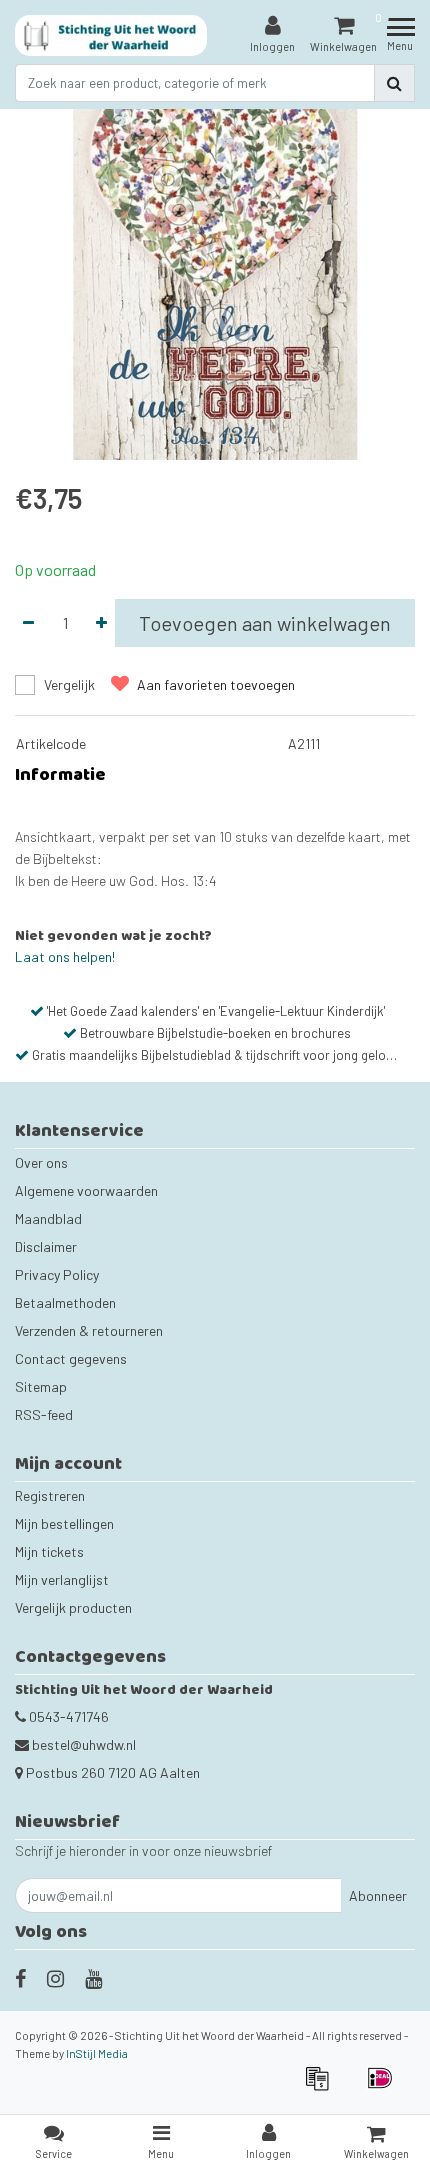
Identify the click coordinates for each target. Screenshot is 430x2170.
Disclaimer (46, 1246)
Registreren (50, 1495)
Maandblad (48, 1218)
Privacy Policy (57, 1274)
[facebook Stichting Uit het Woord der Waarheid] (20, 1978)
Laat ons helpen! (65, 956)
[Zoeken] (394, 83)
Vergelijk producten (73, 1607)
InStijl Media (97, 2053)
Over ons (41, 1162)
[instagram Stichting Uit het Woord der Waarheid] (55, 1978)
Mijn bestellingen (64, 1523)
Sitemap (41, 1386)
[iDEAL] (385, 2087)
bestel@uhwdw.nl (84, 1744)
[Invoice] (323, 2087)
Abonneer (378, 1895)
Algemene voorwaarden (86, 1190)
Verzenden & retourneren (89, 1330)
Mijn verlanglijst (62, 1579)
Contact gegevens (71, 1358)
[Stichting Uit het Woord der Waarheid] (111, 35)
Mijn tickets (49, 1551)
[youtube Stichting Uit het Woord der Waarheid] (93, 1978)
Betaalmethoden (65, 1302)
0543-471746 (67, 1716)
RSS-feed (44, 1414)
